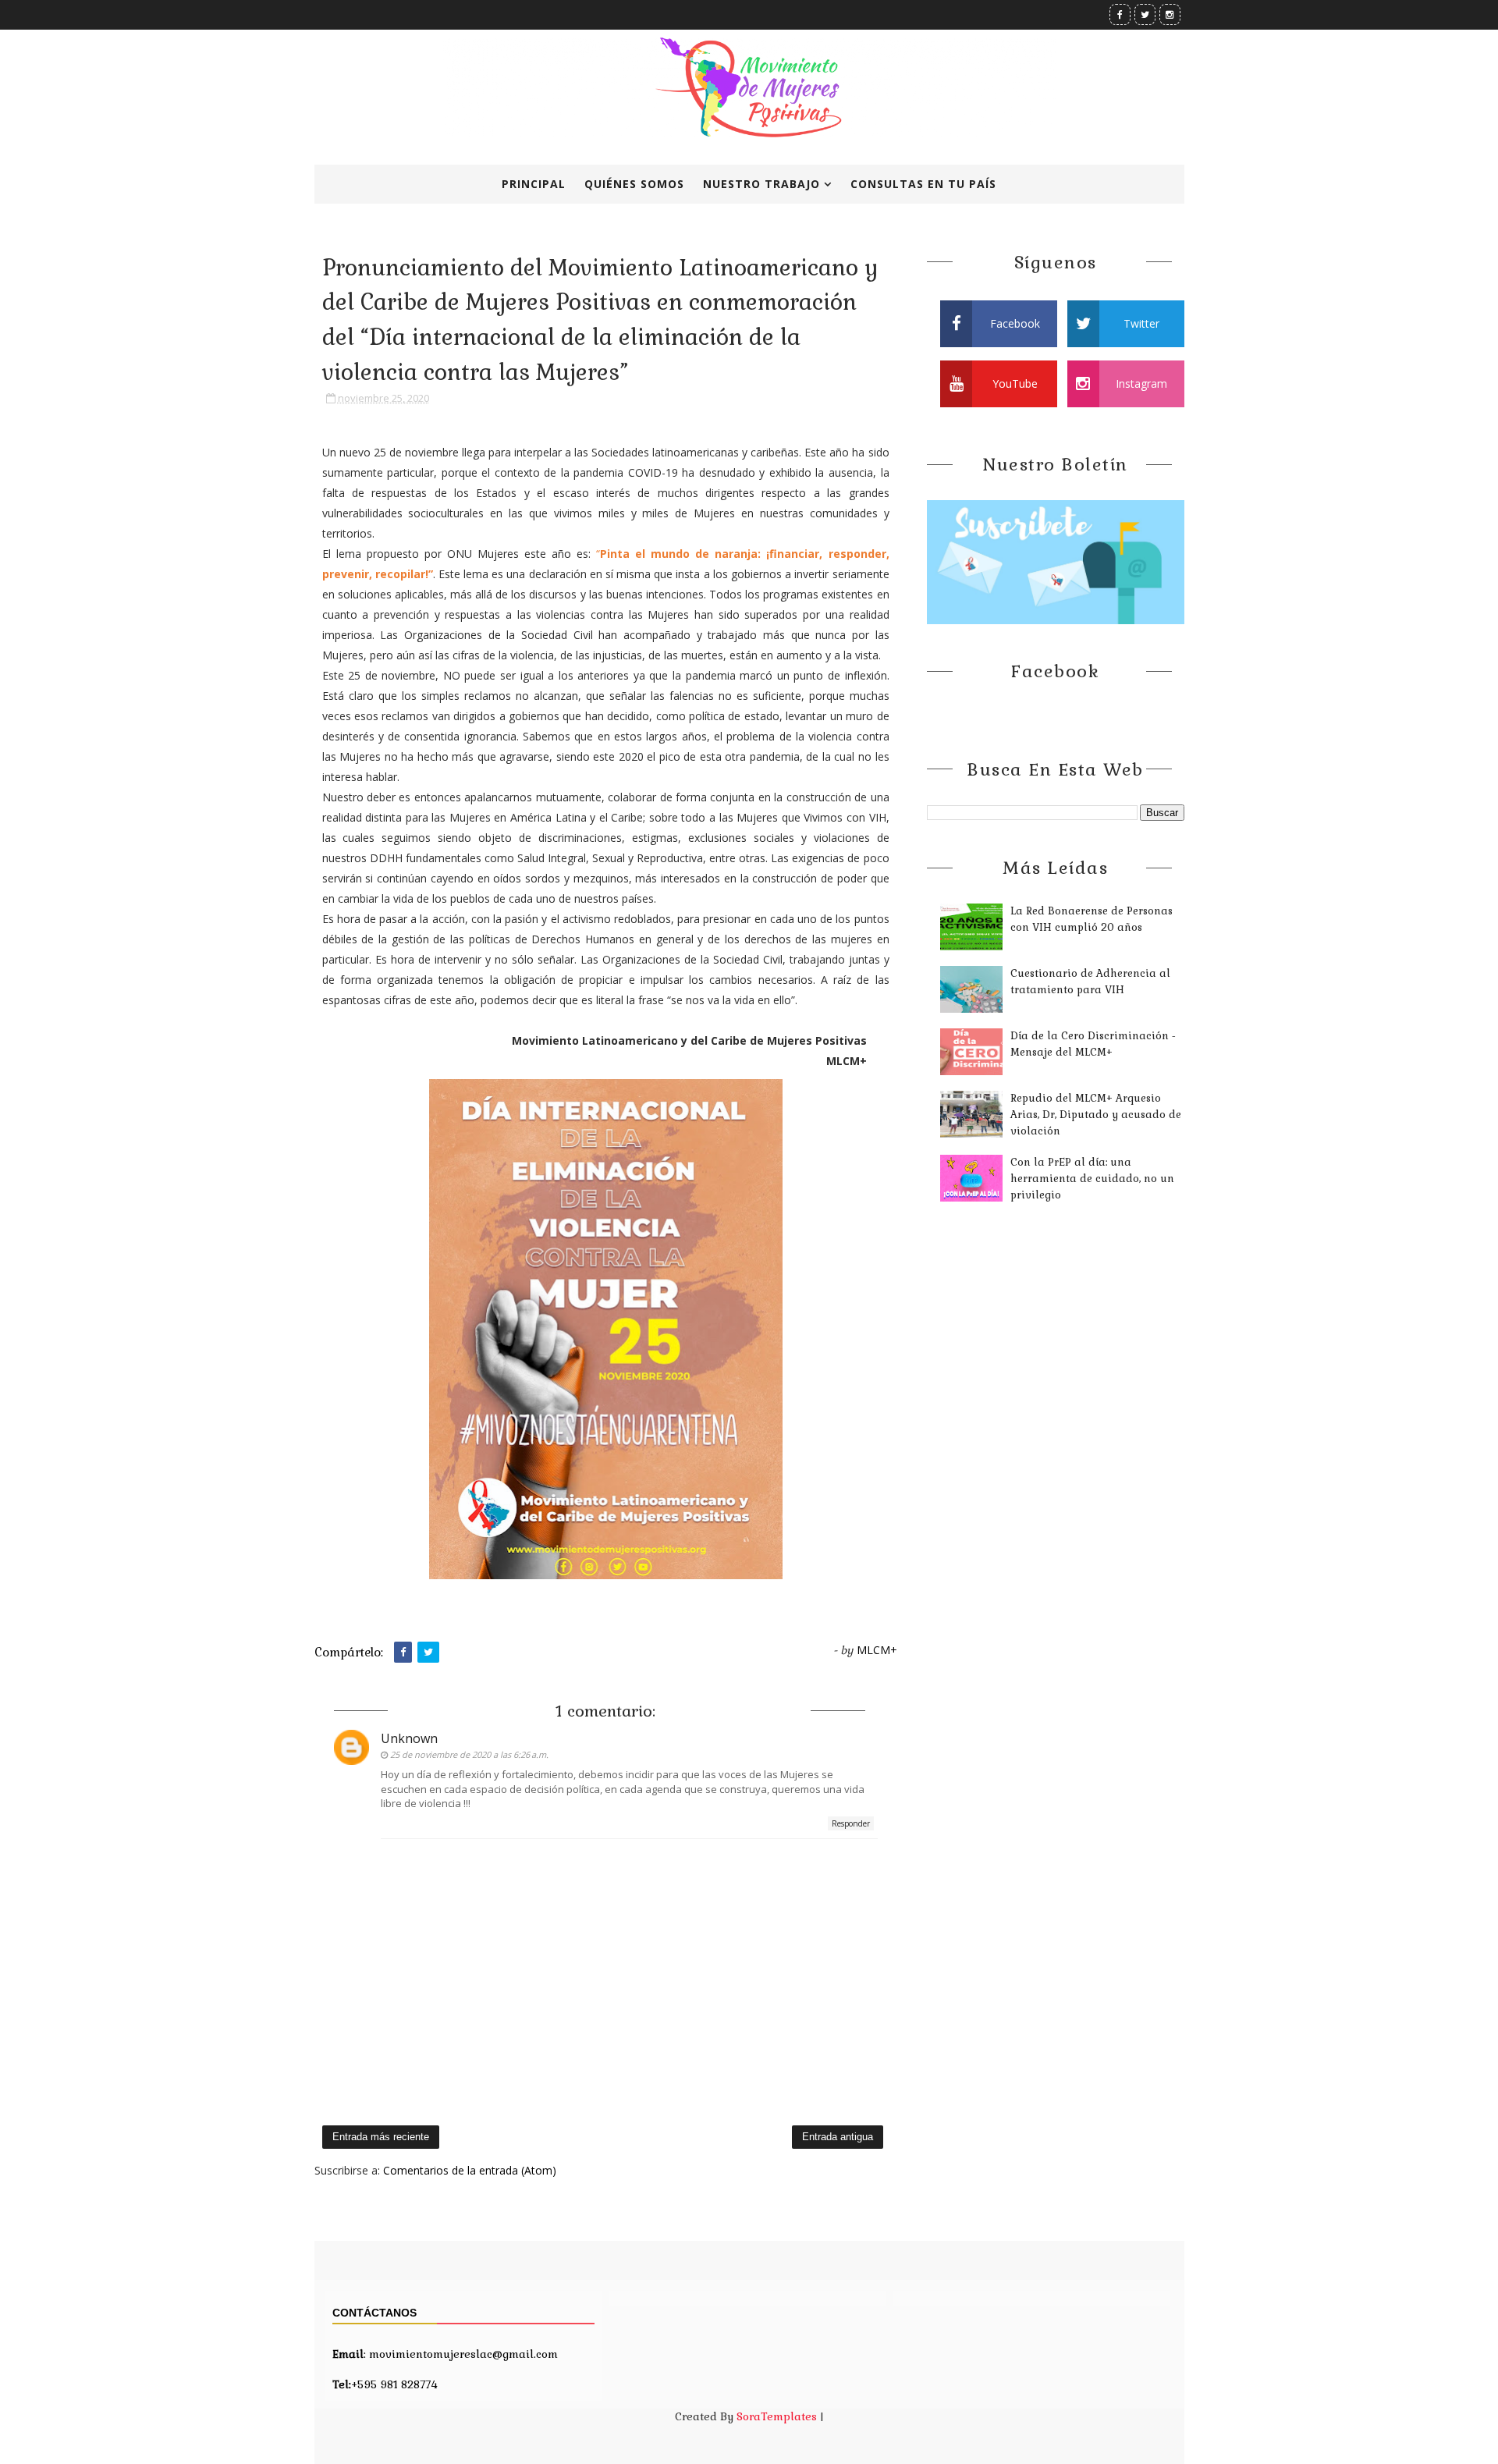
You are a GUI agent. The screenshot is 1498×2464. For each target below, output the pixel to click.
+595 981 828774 (385, 2384)
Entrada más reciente (381, 2137)
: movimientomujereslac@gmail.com (445, 2354)
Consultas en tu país (923, 184)
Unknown (409, 1738)
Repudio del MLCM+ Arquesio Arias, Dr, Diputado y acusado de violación (1096, 1115)
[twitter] (1145, 14)
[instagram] (1170, 14)
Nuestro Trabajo (761, 184)
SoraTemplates (777, 2416)
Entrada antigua (838, 2137)
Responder (851, 1823)
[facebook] (1120, 14)
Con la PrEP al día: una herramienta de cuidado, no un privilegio (1092, 1179)
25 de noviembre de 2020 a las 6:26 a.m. (469, 1754)
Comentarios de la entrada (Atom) (470, 2170)
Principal (534, 184)
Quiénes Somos (634, 184)
